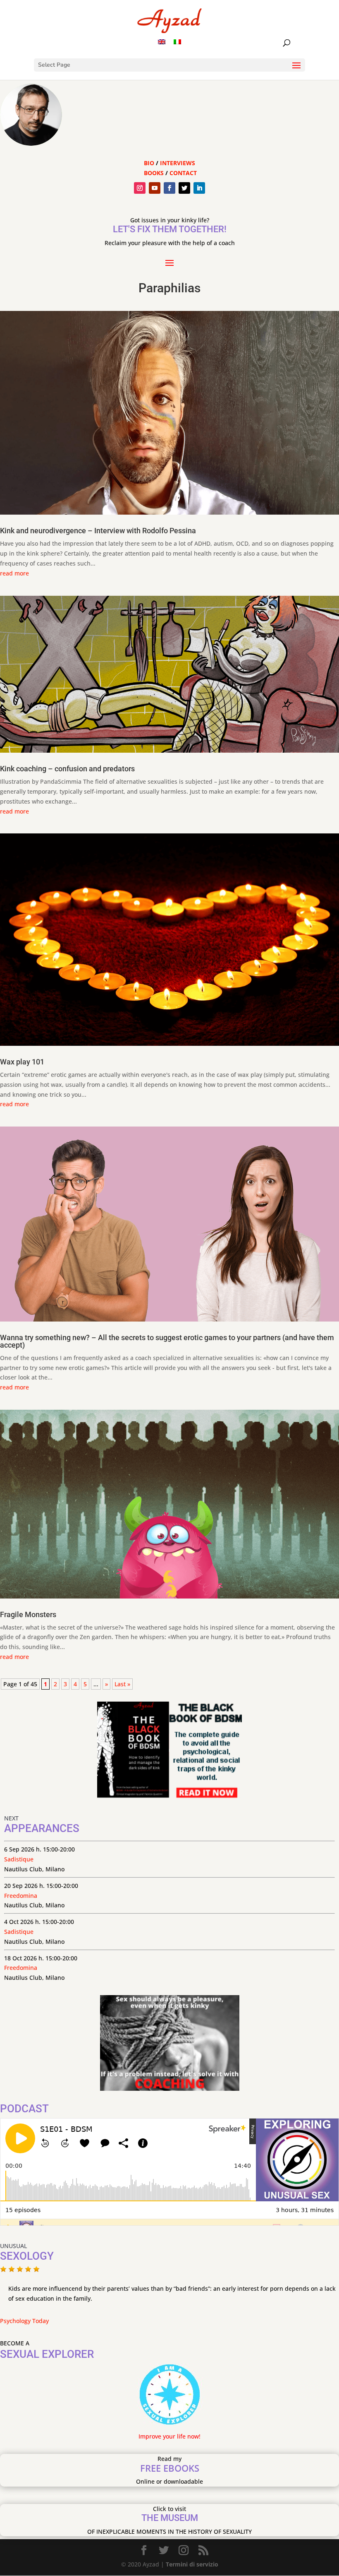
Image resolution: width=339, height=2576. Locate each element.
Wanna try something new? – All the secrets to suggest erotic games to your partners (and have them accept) (167, 1341)
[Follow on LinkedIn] (199, 188)
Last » (122, 1684)
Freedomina (21, 1896)
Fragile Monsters (28, 1614)
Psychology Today (24, 2321)
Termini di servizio (192, 2564)
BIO (149, 163)
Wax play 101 (22, 1062)
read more (14, 573)
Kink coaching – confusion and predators (67, 769)
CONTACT (183, 173)
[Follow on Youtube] (155, 188)
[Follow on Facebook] (169, 188)
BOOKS (154, 173)
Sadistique (19, 1859)
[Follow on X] (184, 188)
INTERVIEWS (178, 163)
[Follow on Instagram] (140, 188)
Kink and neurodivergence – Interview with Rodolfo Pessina (98, 531)
